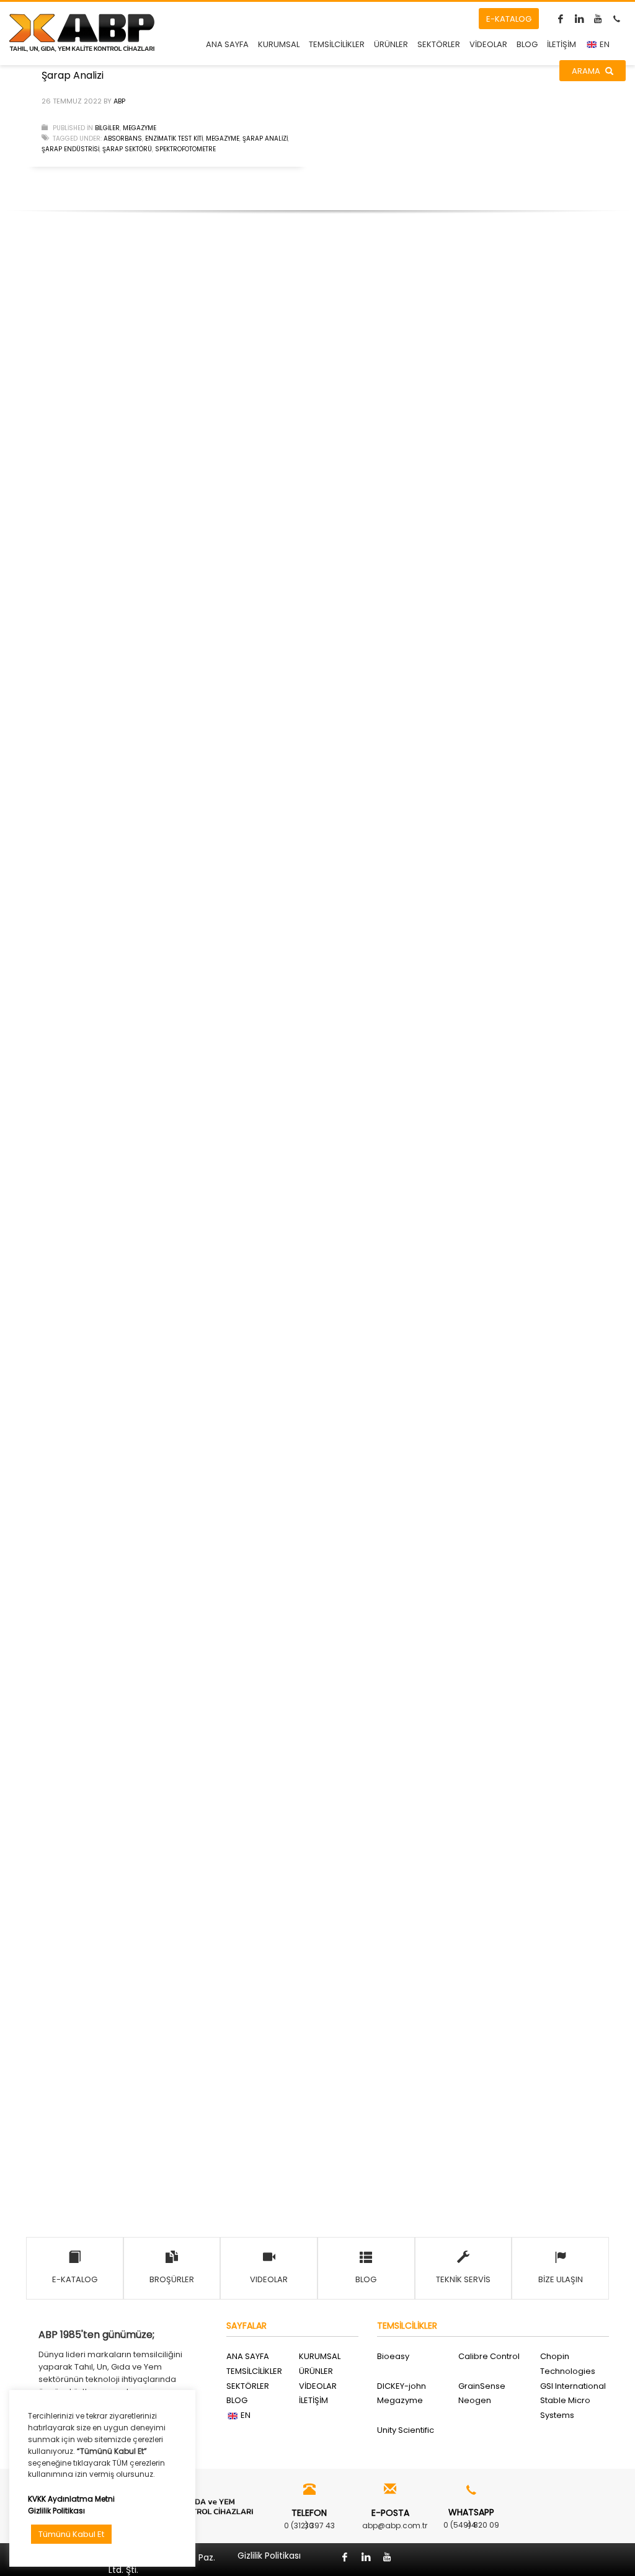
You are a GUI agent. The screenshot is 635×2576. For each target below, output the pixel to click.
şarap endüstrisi (70, 149)
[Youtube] (598, 19)
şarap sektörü (127, 149)
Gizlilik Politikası (56, 2511)
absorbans (123, 139)
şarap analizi (265, 139)
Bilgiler (107, 128)
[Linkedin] (579, 19)
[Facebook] (561, 19)
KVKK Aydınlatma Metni (71, 2499)
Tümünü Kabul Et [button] (71, 2534)
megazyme (223, 139)
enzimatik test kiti (174, 139)
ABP (119, 101)
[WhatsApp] (616, 19)
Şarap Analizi (73, 75)
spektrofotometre (185, 149)
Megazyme (140, 128)
